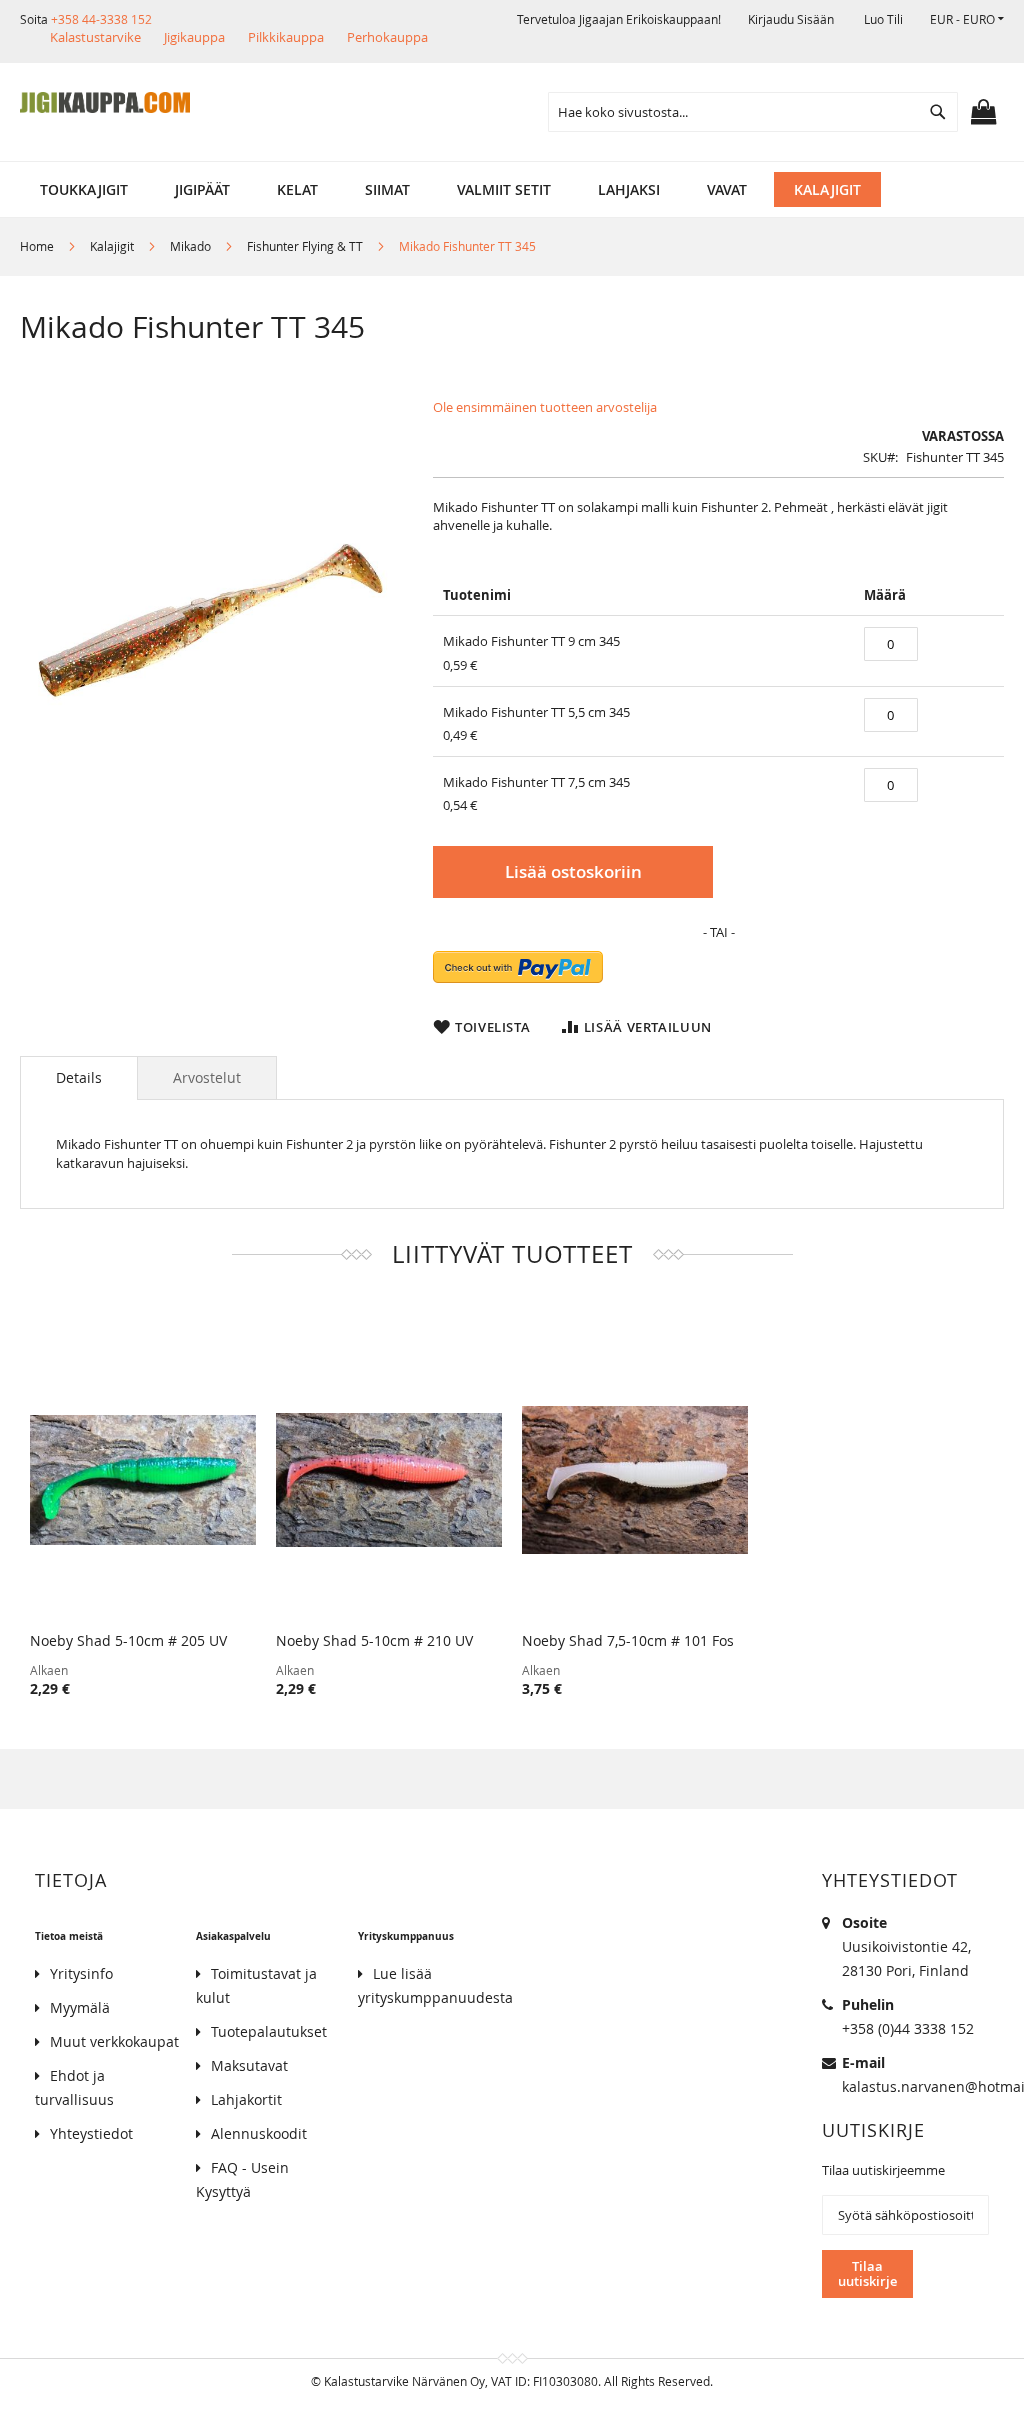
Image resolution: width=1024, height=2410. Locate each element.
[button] (967, 19)
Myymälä (80, 2007)
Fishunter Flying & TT (305, 246)
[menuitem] (84, 189)
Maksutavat (249, 2065)
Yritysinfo (81, 1973)
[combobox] (753, 112)
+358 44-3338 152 (101, 19)
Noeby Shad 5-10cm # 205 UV (128, 1640)
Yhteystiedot (91, 2133)
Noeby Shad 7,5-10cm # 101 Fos (628, 1640)
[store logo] (105, 103)
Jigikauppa (194, 37)
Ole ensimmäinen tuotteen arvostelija (545, 407)
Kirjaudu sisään (791, 19)
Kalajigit (112, 246)
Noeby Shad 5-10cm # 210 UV (374, 1640)
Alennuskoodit (259, 2133)
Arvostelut (207, 1077)
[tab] (79, 1078)
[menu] (512, 189)
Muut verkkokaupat (114, 2041)
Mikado (190, 246)
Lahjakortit (246, 2099)
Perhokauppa (387, 37)
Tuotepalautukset (269, 2031)
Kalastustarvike (95, 37)
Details (79, 1077)
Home (37, 246)
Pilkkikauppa (286, 37)
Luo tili (883, 19)
